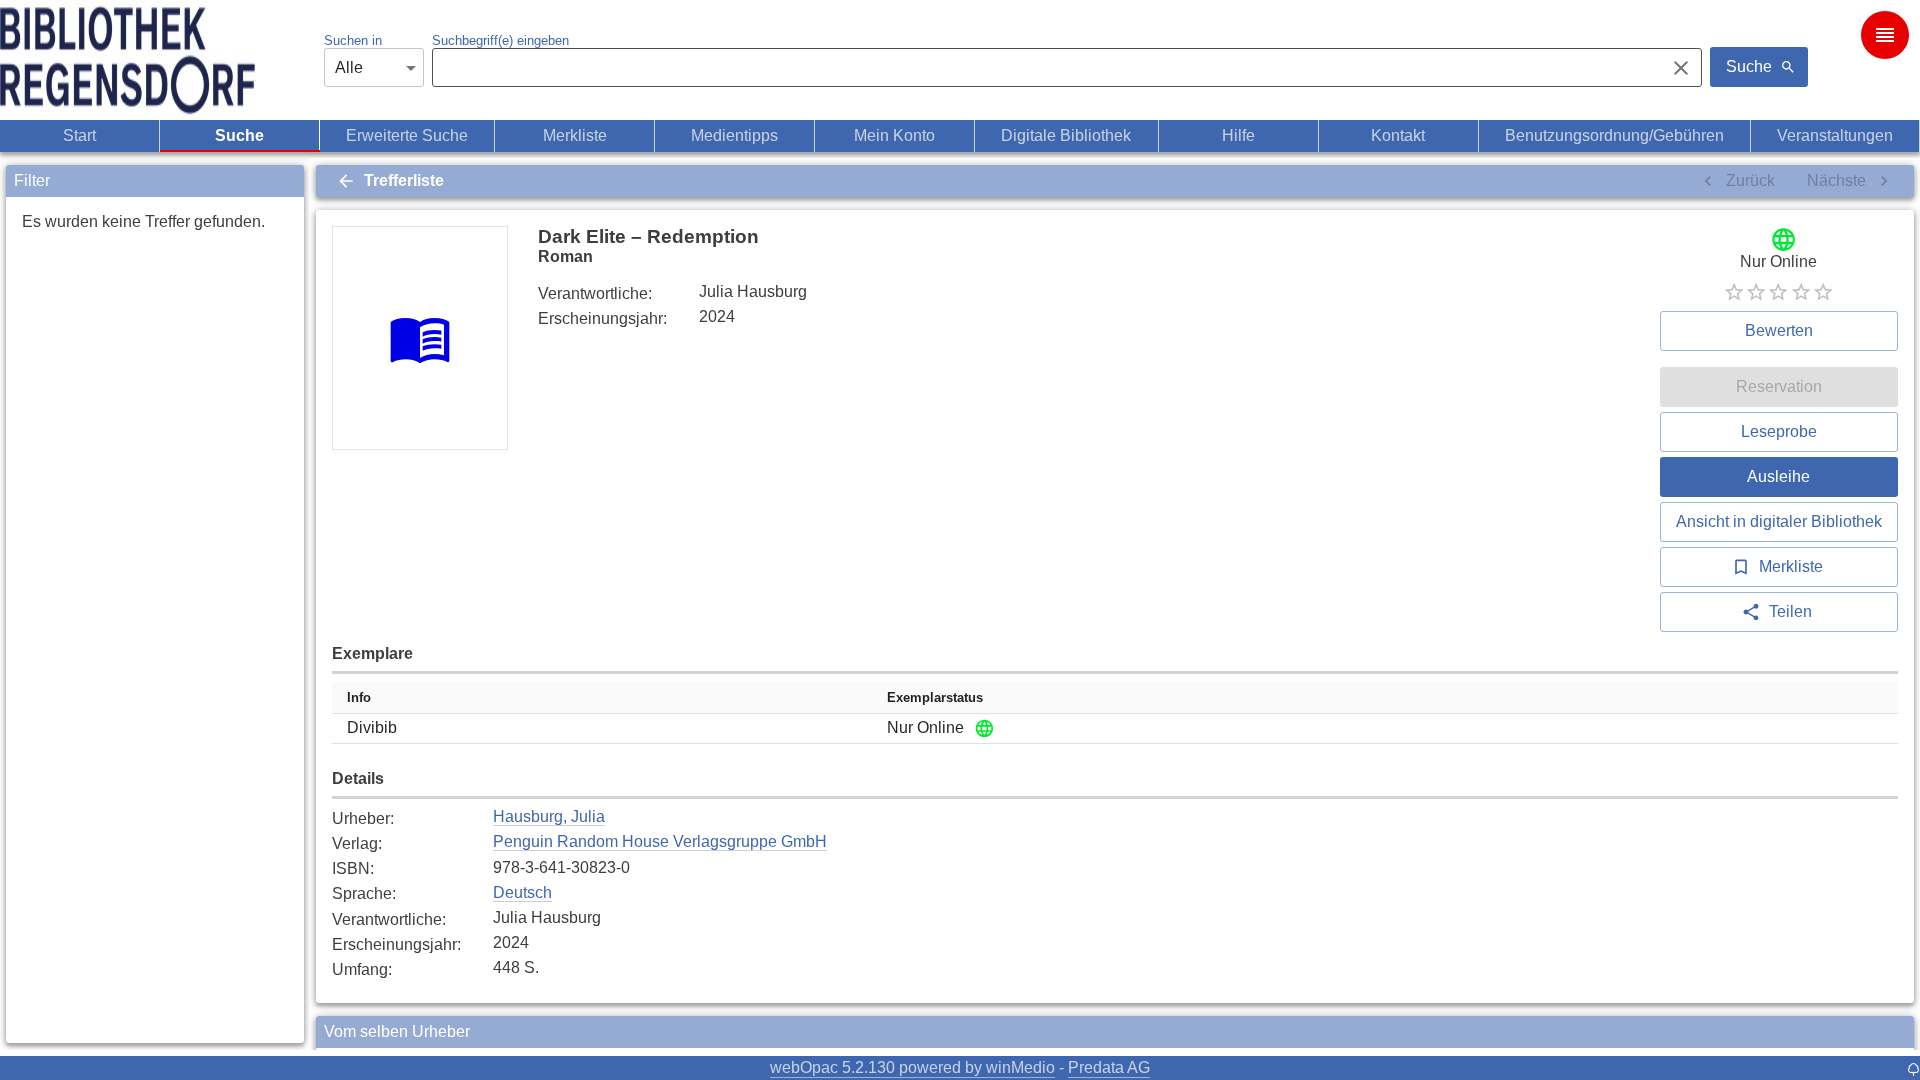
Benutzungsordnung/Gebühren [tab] (1614, 135)
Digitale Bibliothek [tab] (1066, 135)
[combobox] (1043, 68)
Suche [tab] (239, 135)
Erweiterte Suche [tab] (407, 135)
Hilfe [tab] (1238, 135)
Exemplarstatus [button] (935, 697)
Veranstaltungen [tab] (1835, 135)
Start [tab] (79, 135)
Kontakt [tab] (1398, 135)
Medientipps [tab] (734, 135)
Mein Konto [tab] (894, 135)
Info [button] (359, 697)
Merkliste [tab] (575, 135)
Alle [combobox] (349, 67)
